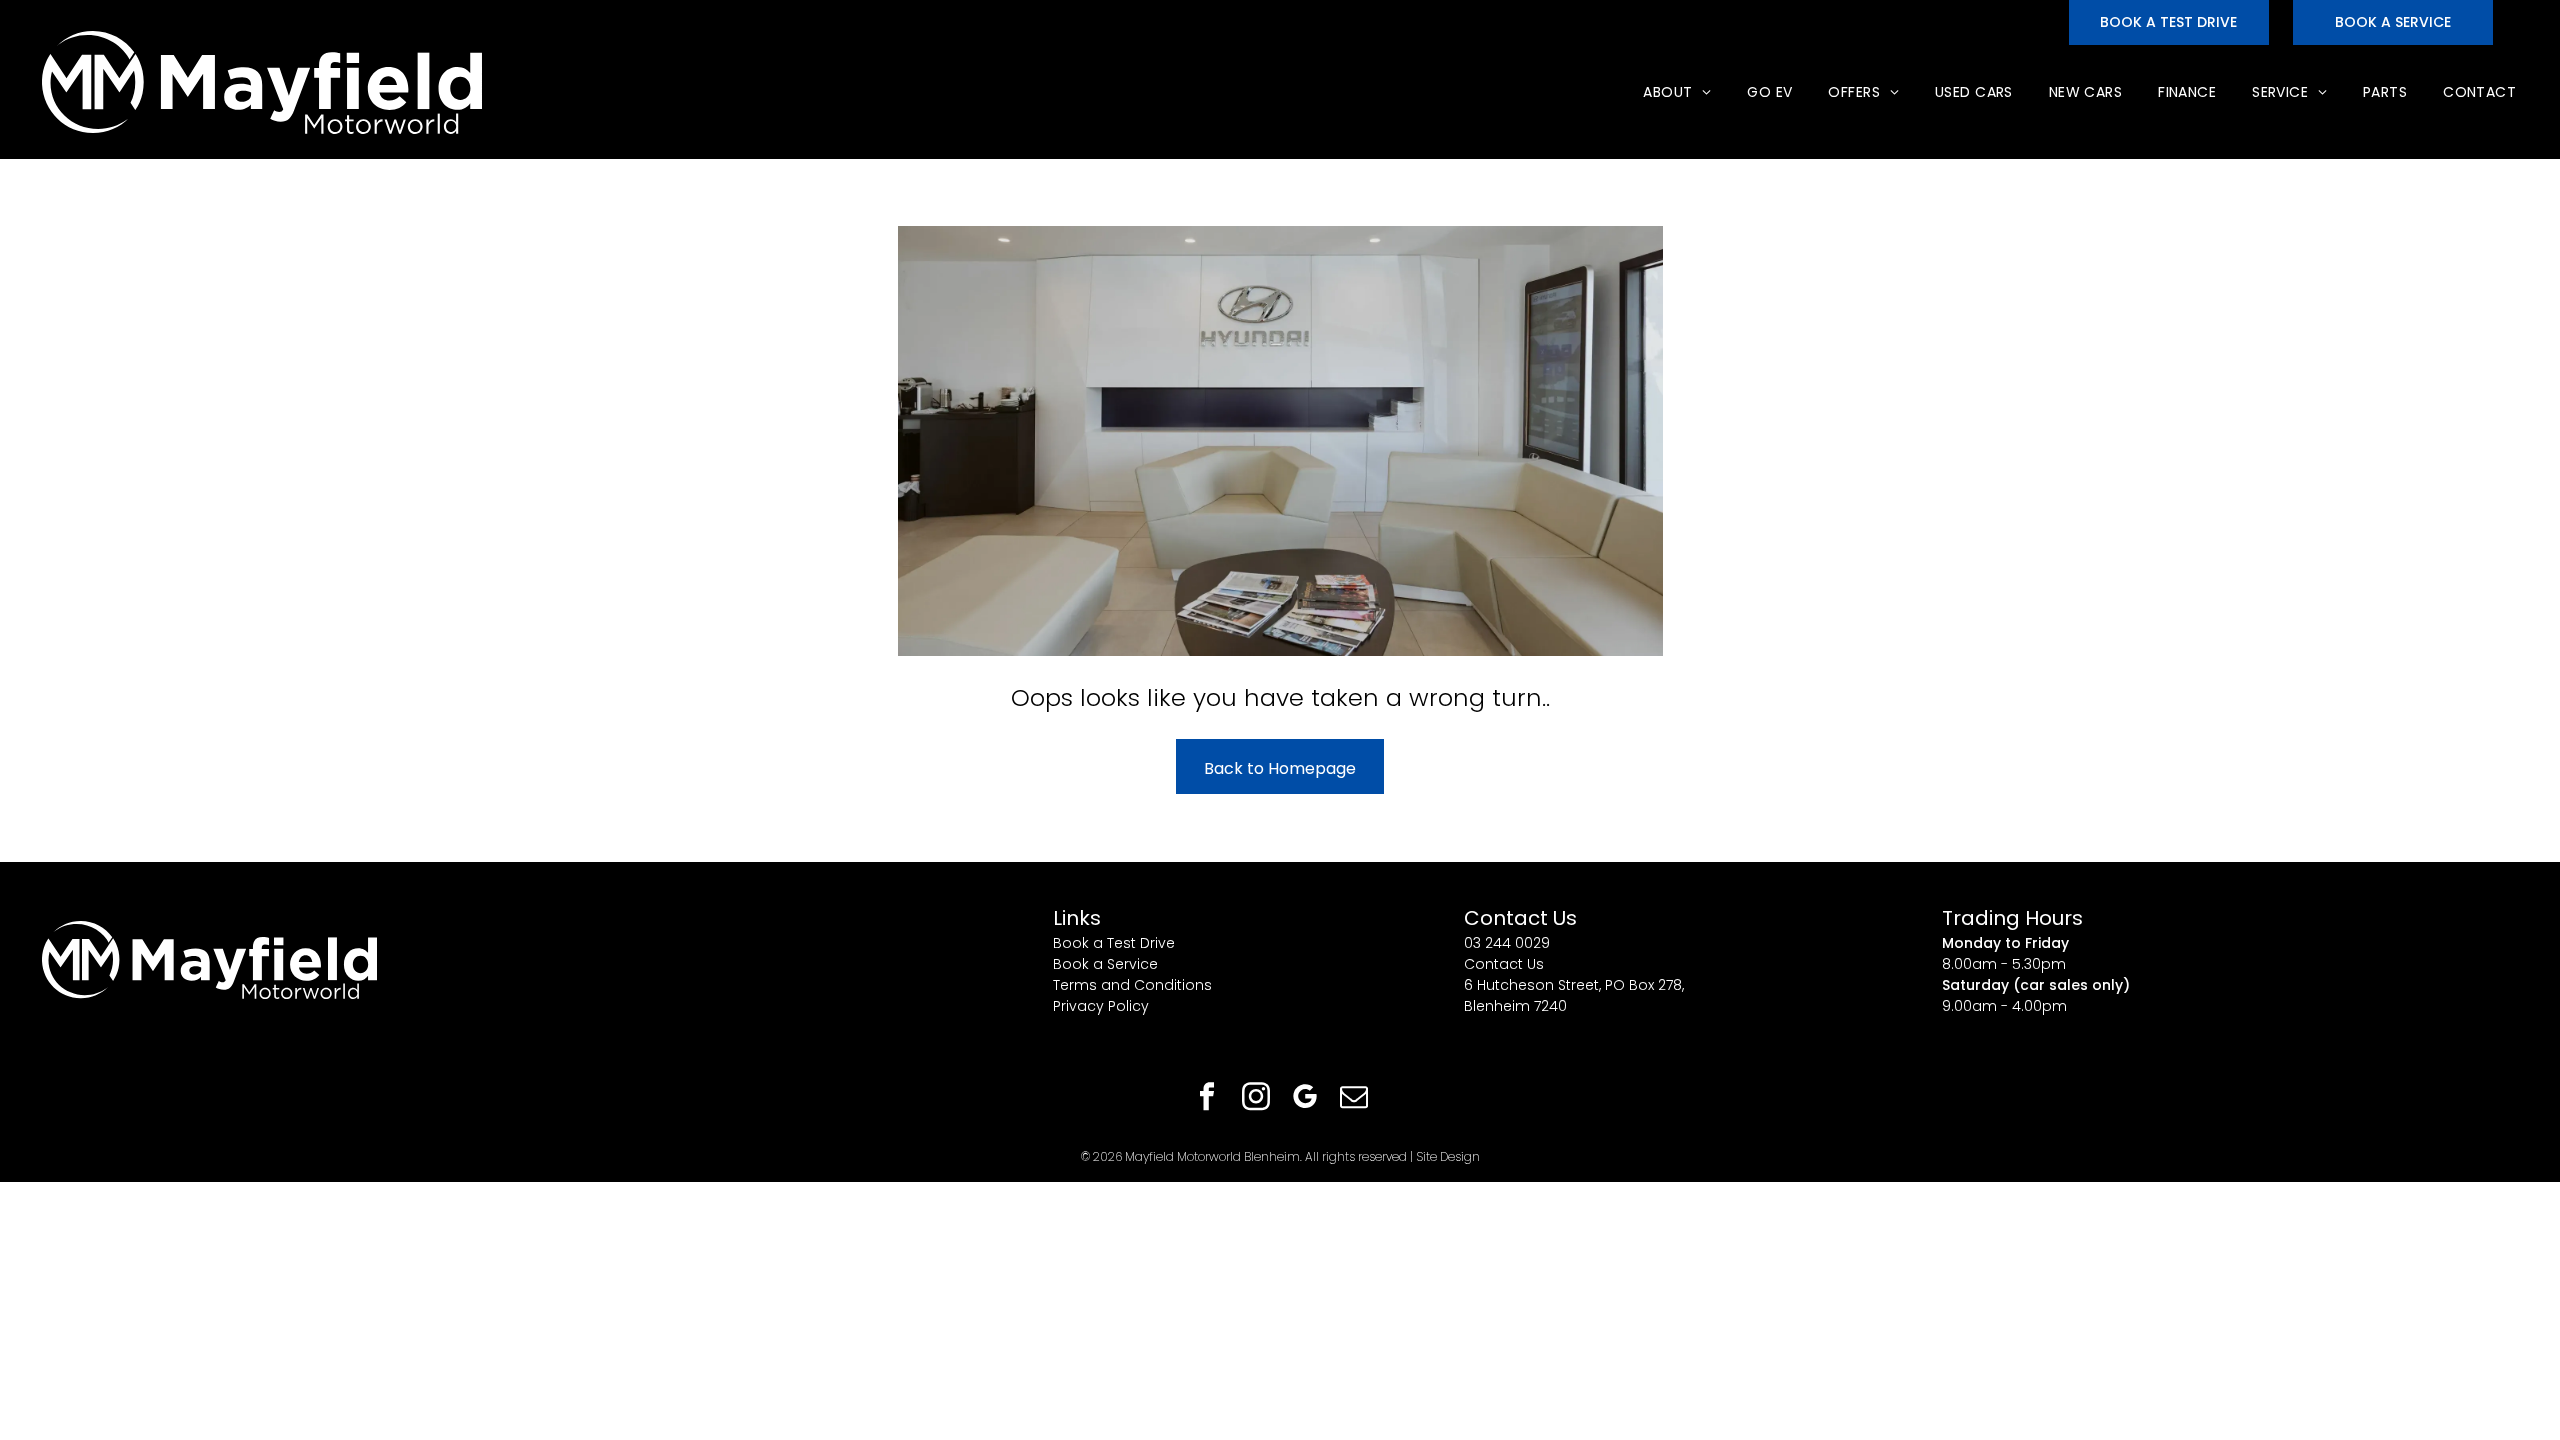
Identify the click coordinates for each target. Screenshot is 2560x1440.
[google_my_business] (1305, 1099)
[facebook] (1207, 1099)
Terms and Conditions (1132, 985)
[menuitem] (1675, 92)
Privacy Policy (1101, 1006)
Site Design (1448, 1156)
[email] (1354, 1099)
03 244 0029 (1507, 943)
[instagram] (1256, 1099)
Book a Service (1105, 964)
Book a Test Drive (1114, 943)
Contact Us (1504, 964)
